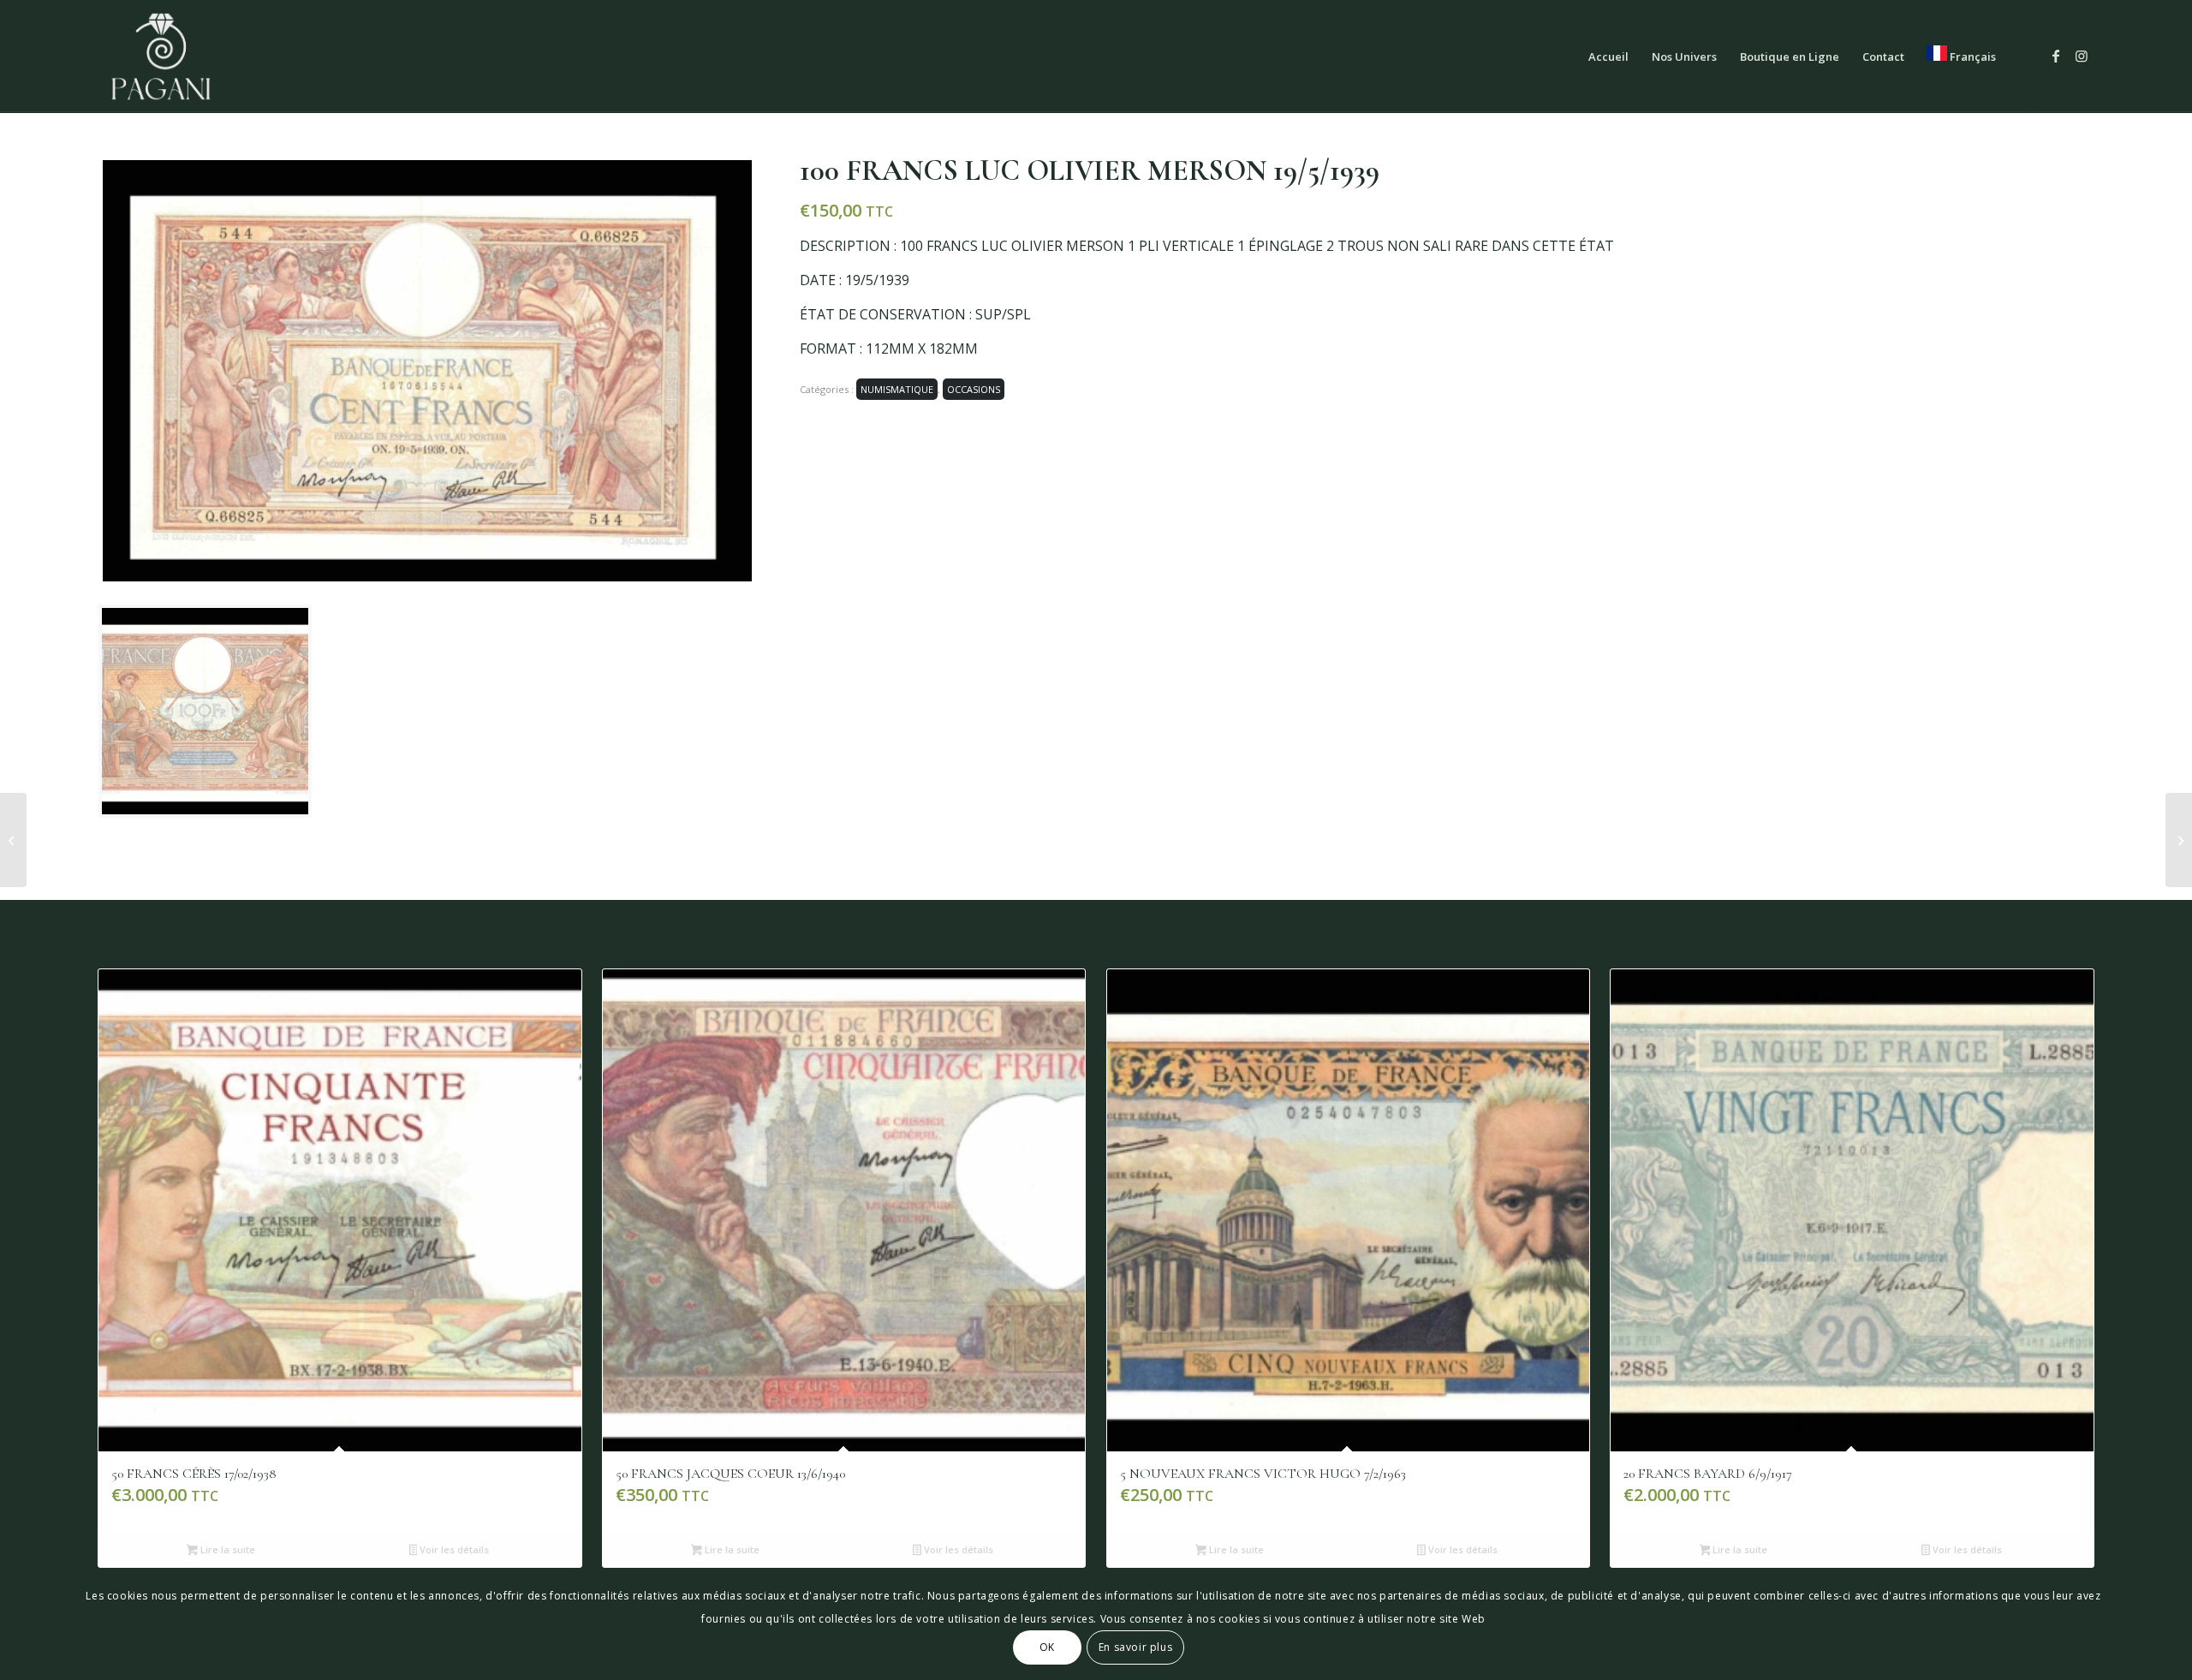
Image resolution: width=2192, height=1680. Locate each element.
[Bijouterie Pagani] (161, 57)
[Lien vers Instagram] (2082, 56)
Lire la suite (226, 1549)
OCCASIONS (974, 389)
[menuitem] (1608, 57)
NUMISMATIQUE (897, 389)
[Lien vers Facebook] (2056, 56)
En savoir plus (1135, 1647)
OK (1047, 1647)
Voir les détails (453, 1549)
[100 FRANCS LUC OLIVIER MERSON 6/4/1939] (13, 840)
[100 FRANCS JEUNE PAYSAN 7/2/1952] (2179, 840)
